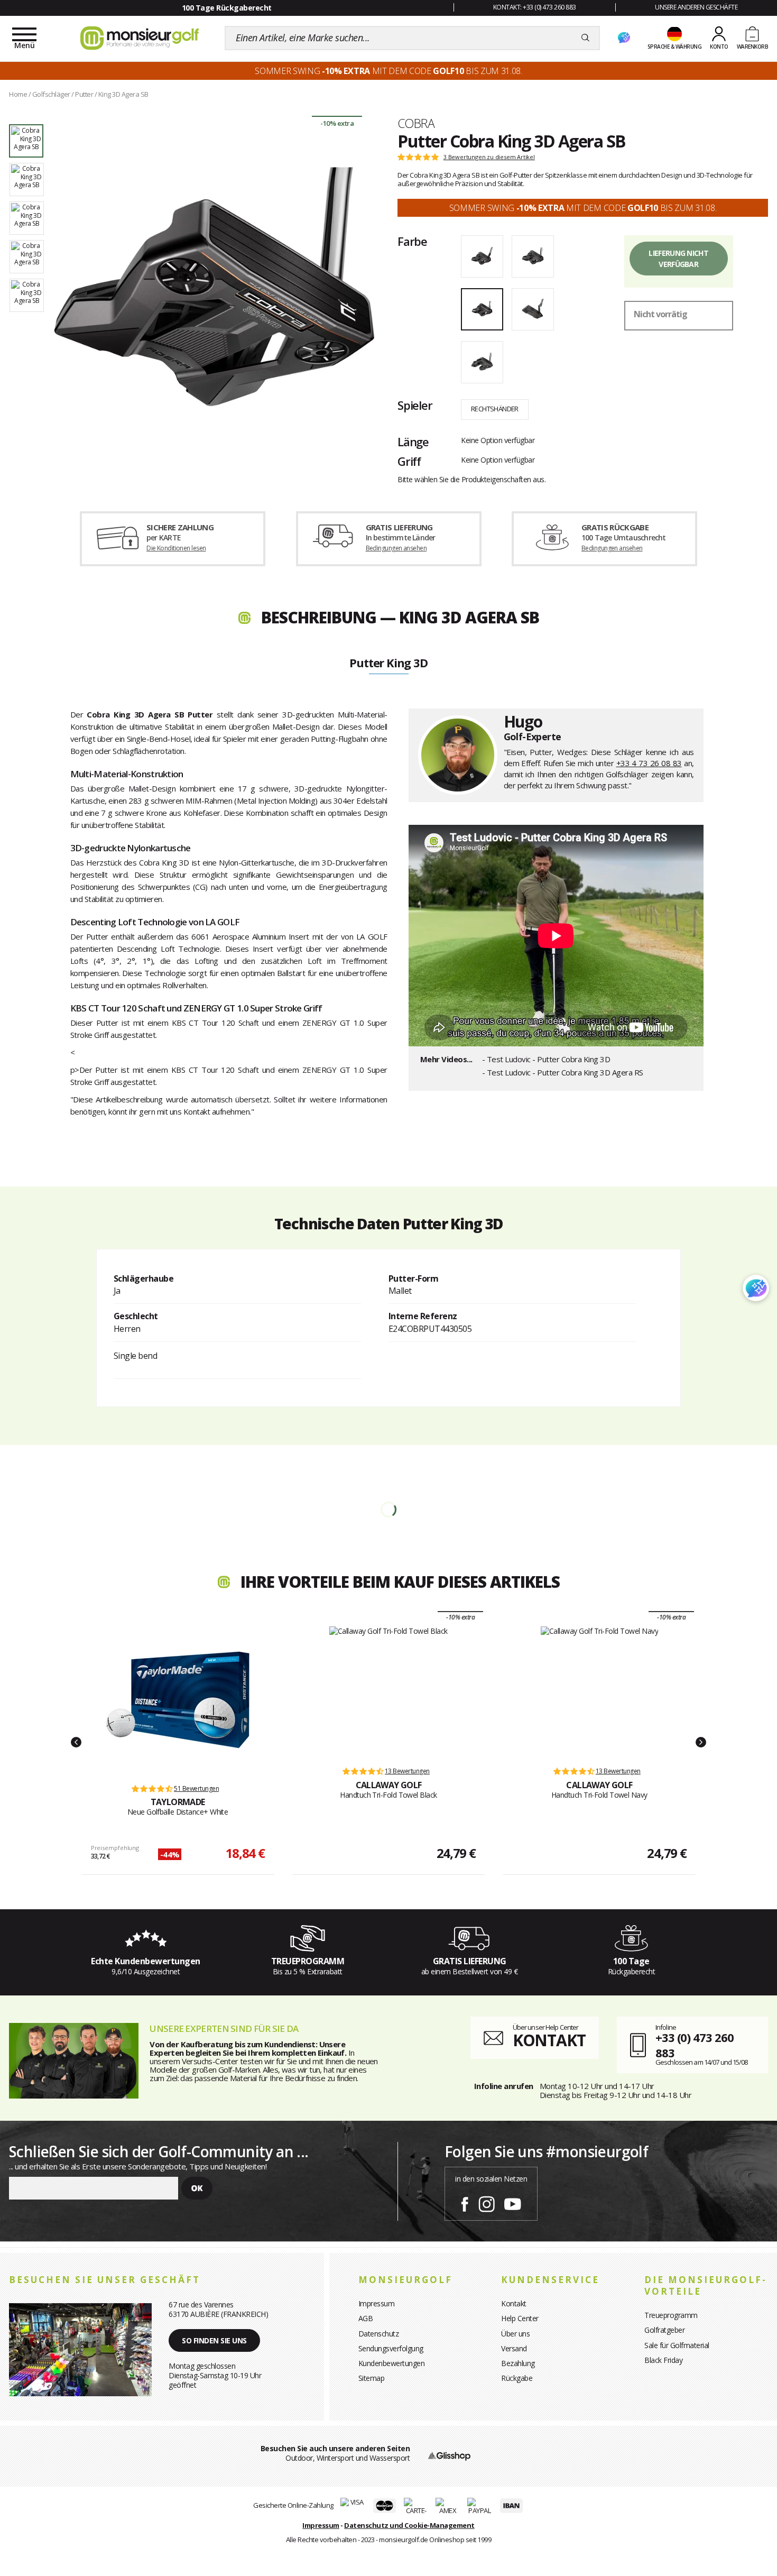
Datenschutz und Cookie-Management (409, 2525)
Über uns (515, 2334)
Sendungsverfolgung (391, 2348)
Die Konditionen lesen (176, 548)
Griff (409, 461)
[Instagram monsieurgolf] (487, 2202)
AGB (366, 2318)
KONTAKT (549, 2040)
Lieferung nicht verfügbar (678, 259)
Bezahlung (518, 2363)
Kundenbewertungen (392, 2363)
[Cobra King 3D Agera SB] (214, 287)
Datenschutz (379, 2334)
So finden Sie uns (214, 2340)
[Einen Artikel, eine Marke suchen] (585, 38)
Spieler (415, 405)
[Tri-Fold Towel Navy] (600, 1691)
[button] (76, 1742)
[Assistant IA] (624, 38)
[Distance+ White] (178, 1700)
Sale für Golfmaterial (677, 2345)
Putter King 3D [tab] (388, 664)
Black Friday (663, 2360)
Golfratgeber (664, 2330)
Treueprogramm (671, 2315)
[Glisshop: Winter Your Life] (140, 38)
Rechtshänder (495, 409)
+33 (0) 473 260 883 (695, 2045)
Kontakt (514, 2303)
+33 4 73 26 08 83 (649, 763)
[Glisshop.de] (449, 2455)
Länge (413, 441)
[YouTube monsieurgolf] (513, 2202)
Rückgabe (517, 2378)
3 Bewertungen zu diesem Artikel (489, 157)
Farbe (412, 241)
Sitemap (372, 2378)
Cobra (416, 123)
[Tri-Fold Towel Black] (388, 1691)
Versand (514, 2348)
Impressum (377, 2303)
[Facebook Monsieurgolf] (465, 2202)
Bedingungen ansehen (396, 548)
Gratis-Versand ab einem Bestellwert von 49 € (226, 8)
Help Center (520, 2318)
